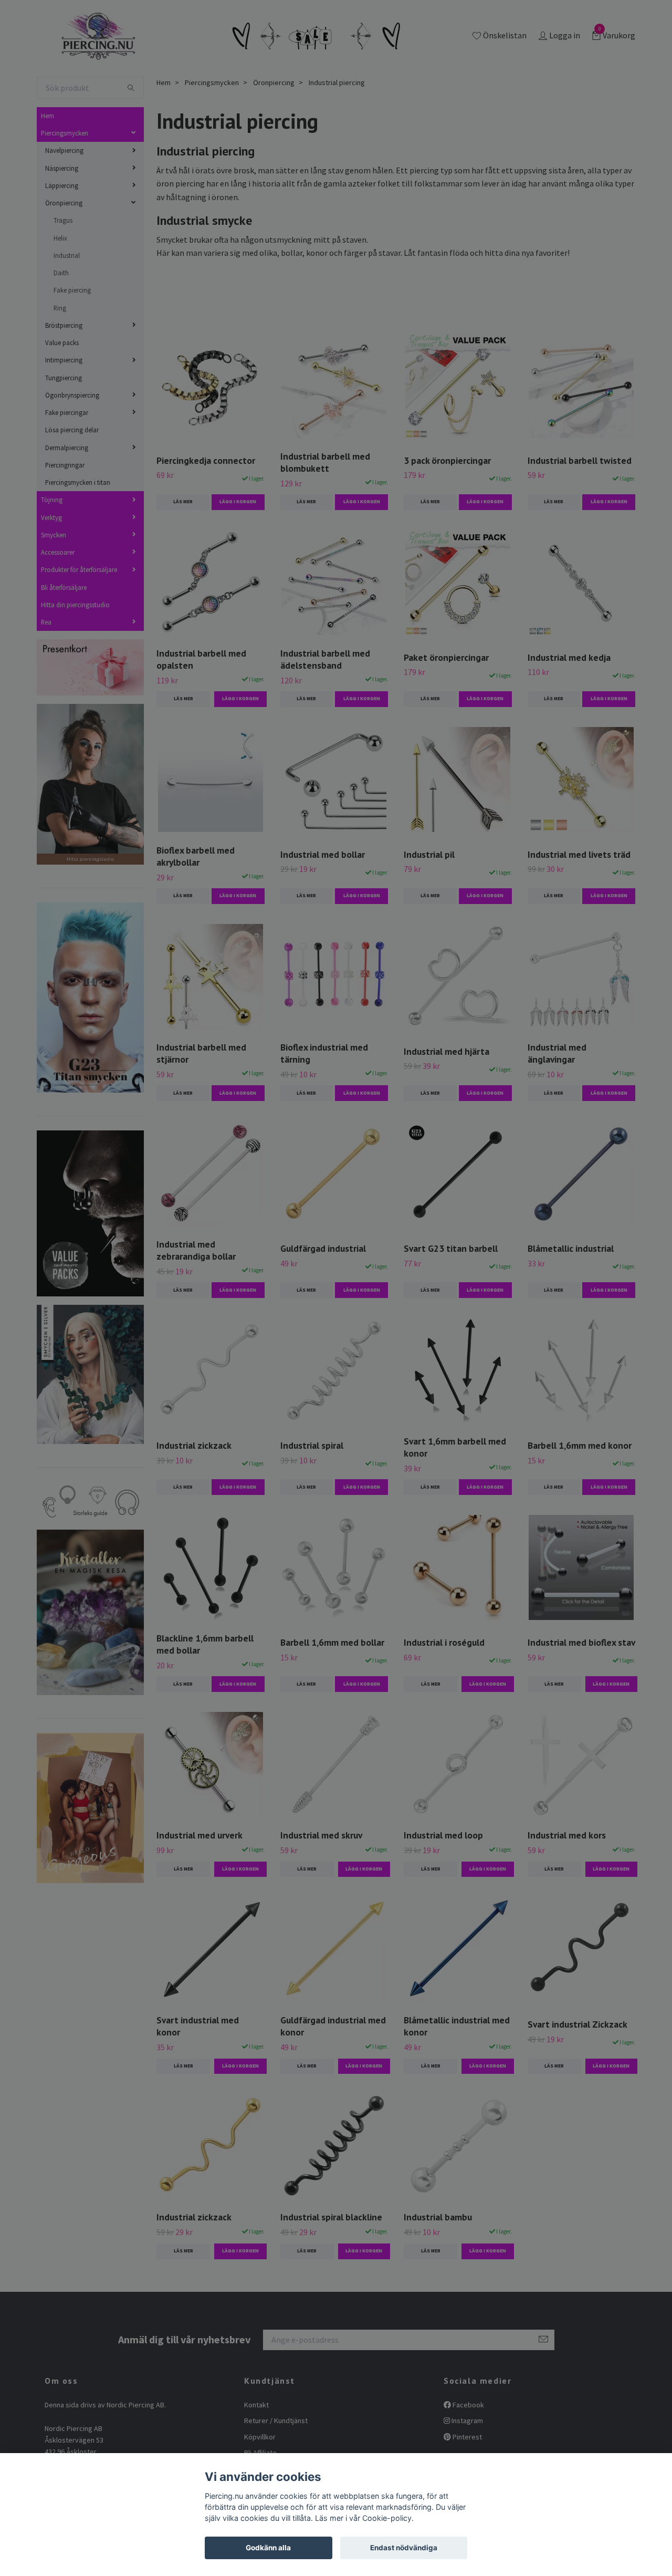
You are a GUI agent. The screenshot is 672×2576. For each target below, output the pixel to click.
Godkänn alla (268, 2548)
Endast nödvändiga (404, 2548)
